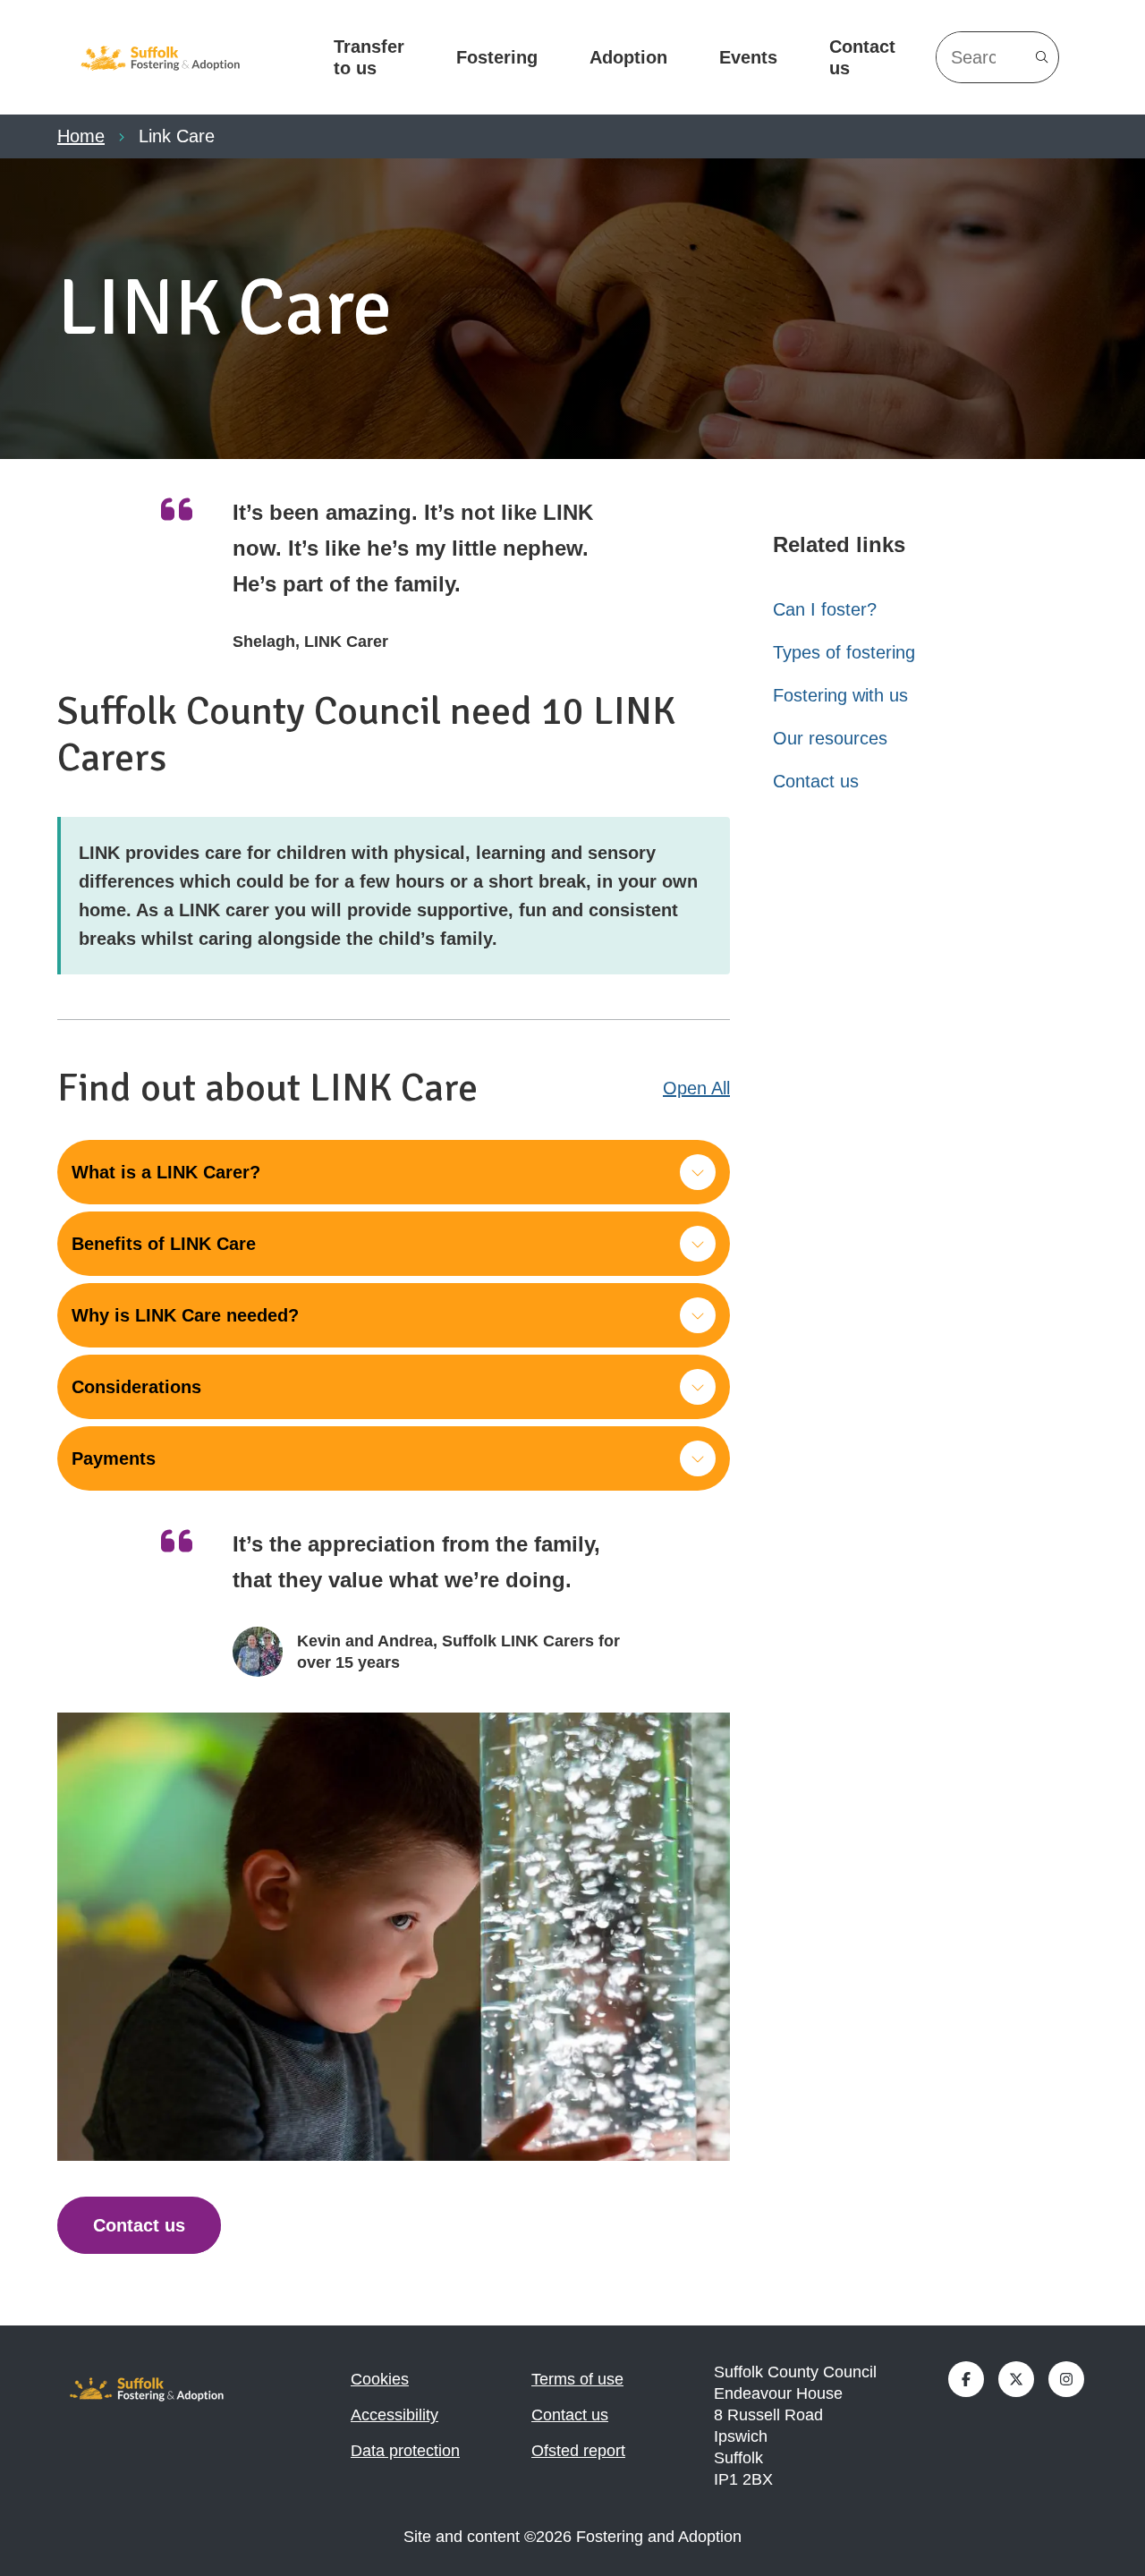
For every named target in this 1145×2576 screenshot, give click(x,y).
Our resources (830, 738)
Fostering (497, 57)
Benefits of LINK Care (164, 1244)
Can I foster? (825, 609)
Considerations (136, 1387)
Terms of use (577, 2379)
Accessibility (394, 2415)
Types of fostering (844, 652)
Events (748, 57)
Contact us (862, 57)
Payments (114, 1458)
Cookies (380, 2379)
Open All (696, 1088)
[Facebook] (966, 2379)
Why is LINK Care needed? (185, 1315)
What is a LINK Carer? (166, 1172)
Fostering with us (840, 695)
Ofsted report (578, 2451)
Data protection (405, 2451)
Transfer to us (369, 57)
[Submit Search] (1042, 57)
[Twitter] (1016, 2379)
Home (81, 136)
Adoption (628, 57)
